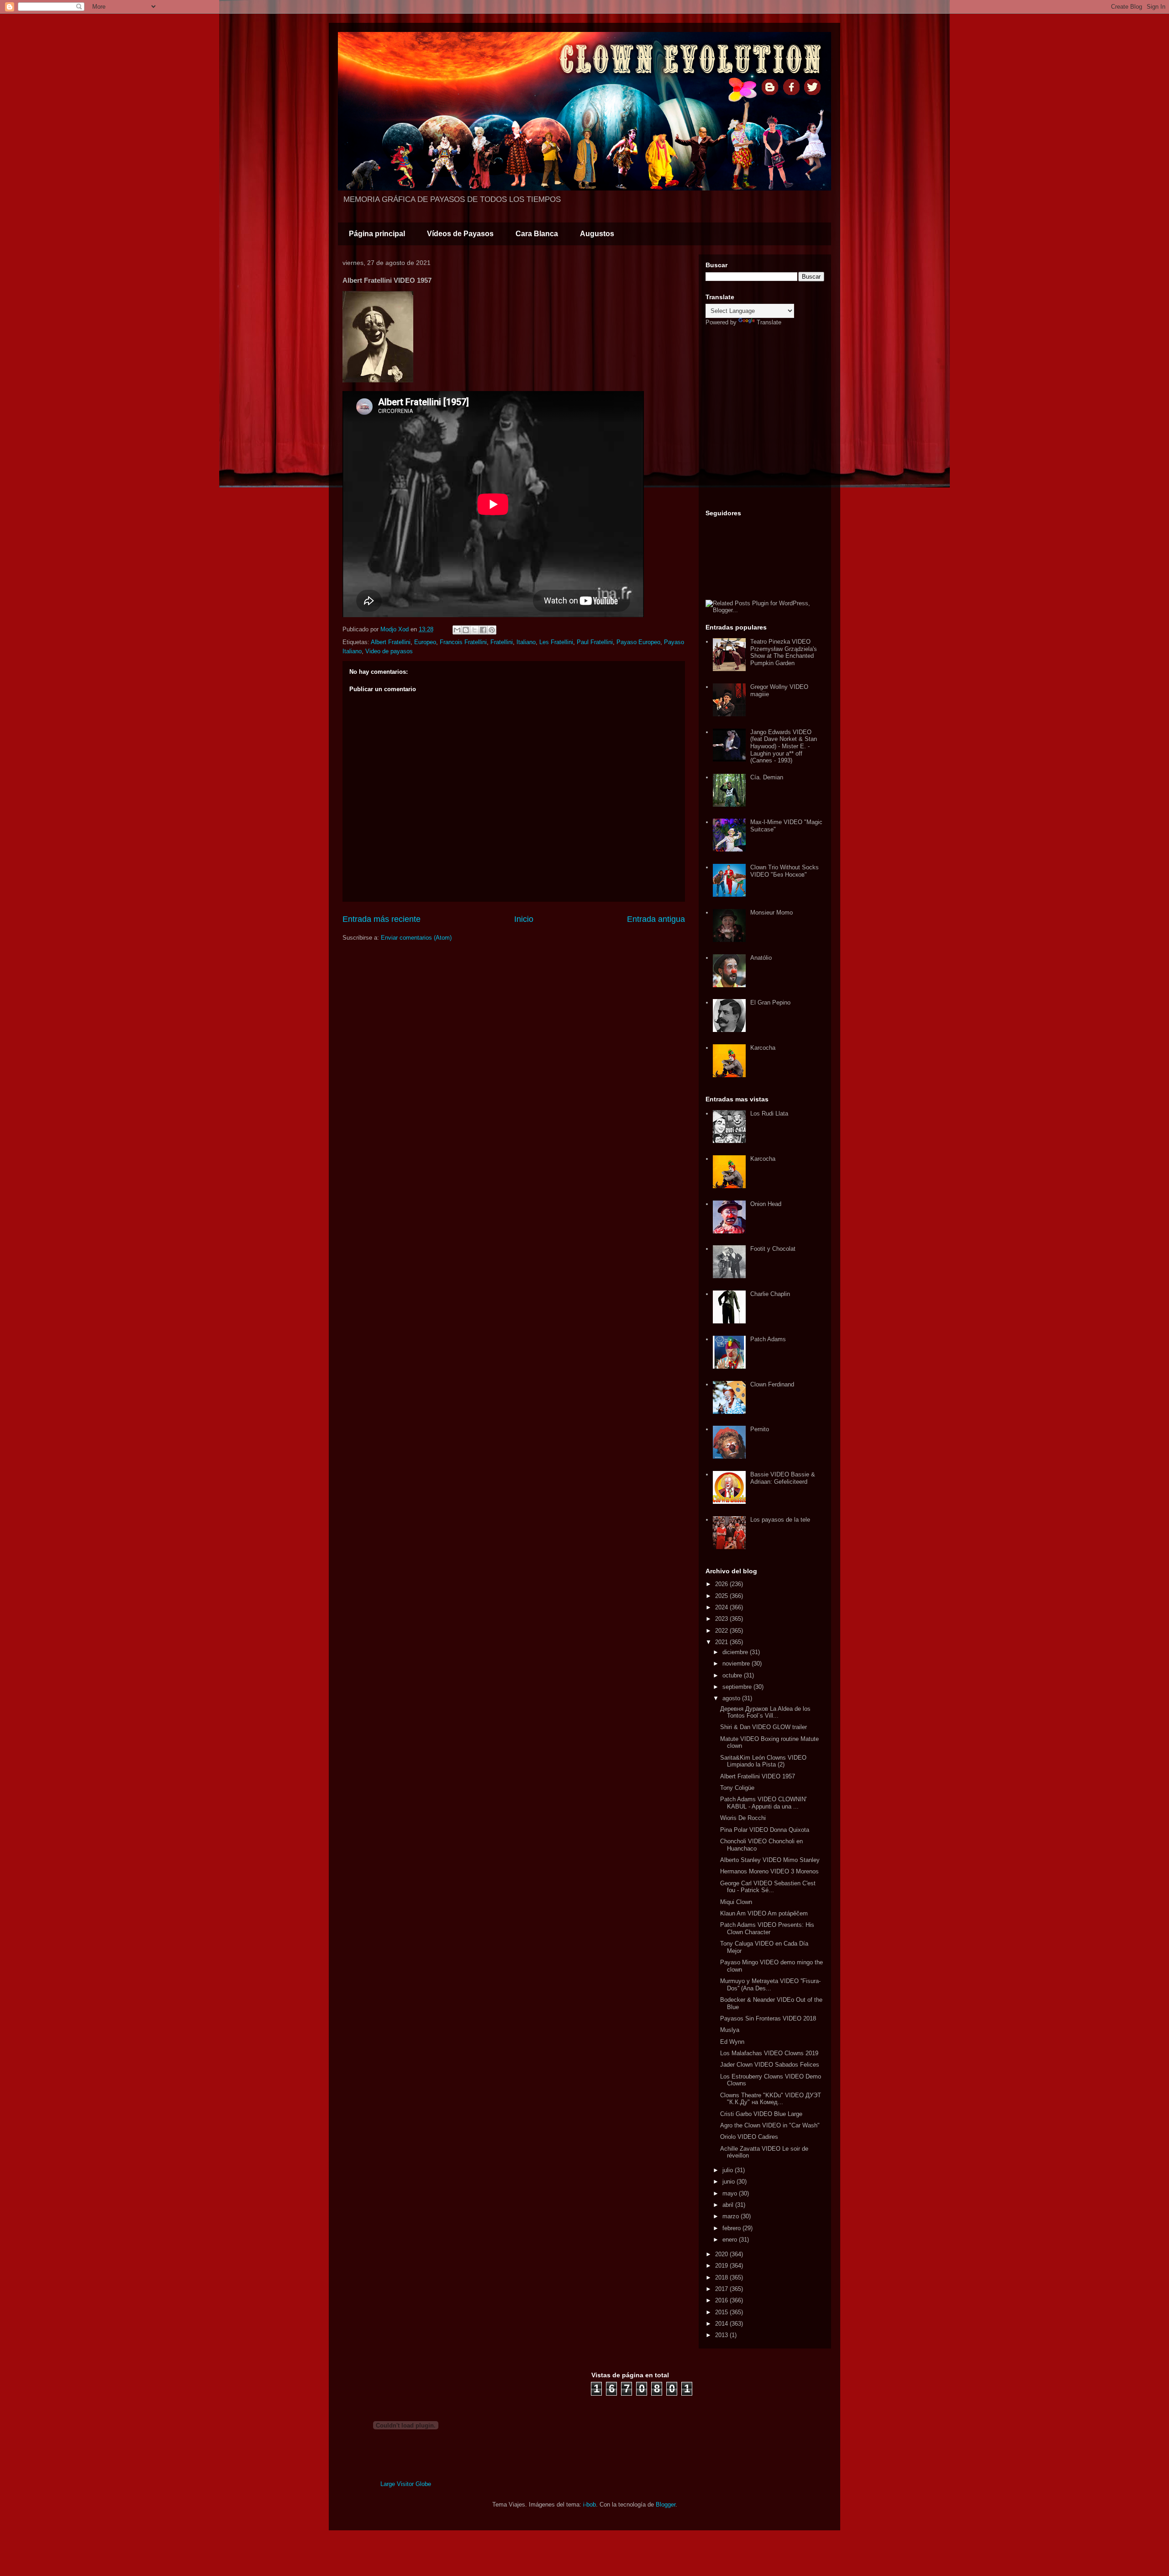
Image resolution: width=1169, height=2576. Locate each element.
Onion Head (766, 1204)
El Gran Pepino (770, 1002)
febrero (732, 2228)
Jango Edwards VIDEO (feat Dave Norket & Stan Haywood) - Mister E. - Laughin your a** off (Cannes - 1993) (784, 746)
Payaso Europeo (638, 642)
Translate (769, 322)
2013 (722, 2335)
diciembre (736, 1652)
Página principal (377, 234)
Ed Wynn (732, 2042)
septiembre (738, 1687)
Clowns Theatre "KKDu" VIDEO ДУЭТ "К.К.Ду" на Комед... (771, 2099)
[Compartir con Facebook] (483, 630)
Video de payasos (389, 651)
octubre (733, 1675)
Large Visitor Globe (406, 2484)
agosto (732, 1698)
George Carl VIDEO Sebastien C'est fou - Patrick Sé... (768, 1887)
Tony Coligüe (737, 1788)
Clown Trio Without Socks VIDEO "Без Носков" (785, 871)
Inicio (524, 919)
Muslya (730, 2030)
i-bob (590, 2505)
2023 (722, 1619)
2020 (722, 2254)
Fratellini (502, 642)
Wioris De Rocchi (743, 1818)
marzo (732, 2216)
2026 (722, 1584)
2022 (722, 1631)
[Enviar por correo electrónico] (457, 630)
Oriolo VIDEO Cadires (749, 2137)
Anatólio (761, 958)
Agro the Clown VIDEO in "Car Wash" (770, 2125)
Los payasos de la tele (780, 1520)
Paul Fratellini (595, 642)
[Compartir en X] (474, 630)
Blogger (666, 2505)
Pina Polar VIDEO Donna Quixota (765, 1830)
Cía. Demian (767, 777)
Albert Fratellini (391, 642)
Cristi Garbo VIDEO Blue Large (761, 2114)
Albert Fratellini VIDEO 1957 (758, 1776)
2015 (722, 2312)
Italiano (526, 642)
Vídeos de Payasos (460, 234)
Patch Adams (768, 1339)
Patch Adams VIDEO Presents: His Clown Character (767, 1928)
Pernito (760, 1429)
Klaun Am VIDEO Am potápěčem (764, 1913)
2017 (722, 2289)
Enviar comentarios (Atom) (416, 938)
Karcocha (763, 1048)
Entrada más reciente (382, 919)
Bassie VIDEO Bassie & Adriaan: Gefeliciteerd (783, 1478)
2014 (722, 2324)
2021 (722, 1642)
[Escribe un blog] (466, 630)
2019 (722, 2266)
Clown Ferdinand (772, 1384)
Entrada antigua (656, 919)
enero (731, 2240)
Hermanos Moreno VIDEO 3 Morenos (769, 1871)
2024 (722, 1607)
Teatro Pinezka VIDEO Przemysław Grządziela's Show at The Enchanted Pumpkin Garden (784, 652)
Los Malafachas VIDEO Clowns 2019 (769, 2053)
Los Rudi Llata (769, 1113)
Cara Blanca (537, 234)
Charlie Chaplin (770, 1294)
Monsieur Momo (771, 912)
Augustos (597, 234)
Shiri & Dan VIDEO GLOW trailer (764, 1727)
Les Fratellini (556, 642)
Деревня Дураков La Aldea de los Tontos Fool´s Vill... (765, 1712)
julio (729, 2170)
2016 (722, 2300)
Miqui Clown (736, 1902)
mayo (731, 2193)
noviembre (737, 1664)
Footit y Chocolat (773, 1249)
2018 (722, 2277)
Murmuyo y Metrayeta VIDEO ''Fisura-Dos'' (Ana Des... (770, 1985)
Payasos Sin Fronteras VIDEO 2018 (768, 2018)
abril (729, 2205)
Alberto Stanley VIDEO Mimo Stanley (770, 1860)
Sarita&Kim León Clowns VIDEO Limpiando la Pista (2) (763, 1761)
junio (729, 2182)
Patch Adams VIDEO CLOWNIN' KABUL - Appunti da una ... (763, 1803)
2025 (722, 1596)
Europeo (425, 642)
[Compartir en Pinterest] (492, 630)
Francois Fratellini (463, 642)
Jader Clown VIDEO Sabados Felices (770, 2065)
